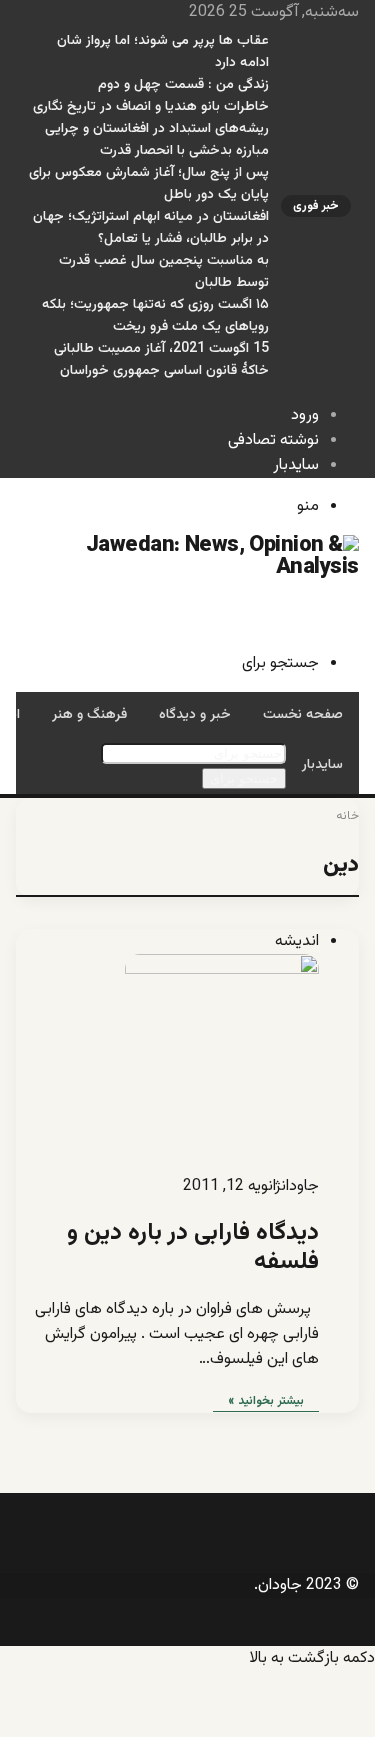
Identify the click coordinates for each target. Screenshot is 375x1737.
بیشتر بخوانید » (266, 1401)
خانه (347, 816)
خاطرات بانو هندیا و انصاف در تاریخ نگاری (151, 107)
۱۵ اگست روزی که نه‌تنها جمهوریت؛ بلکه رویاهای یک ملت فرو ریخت (155, 316)
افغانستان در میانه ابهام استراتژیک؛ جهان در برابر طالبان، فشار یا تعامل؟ (151, 228)
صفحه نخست (303, 715)
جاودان (300, 1186)
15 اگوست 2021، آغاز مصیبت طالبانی (161, 349)
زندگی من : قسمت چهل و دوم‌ (183, 85)
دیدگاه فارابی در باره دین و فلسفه (193, 1247)
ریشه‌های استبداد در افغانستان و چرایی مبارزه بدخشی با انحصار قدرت (157, 140)
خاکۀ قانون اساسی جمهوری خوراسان (164, 371)
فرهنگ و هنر (89, 715)
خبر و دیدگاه (195, 715)
